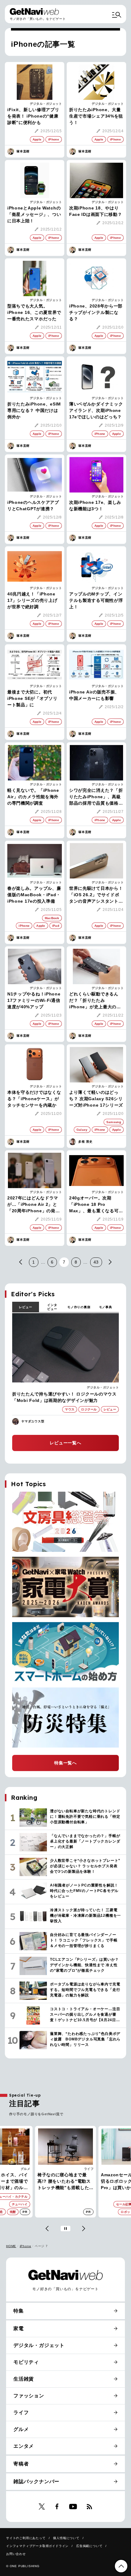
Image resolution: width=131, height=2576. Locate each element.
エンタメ (24, 2446)
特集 (19, 2311)
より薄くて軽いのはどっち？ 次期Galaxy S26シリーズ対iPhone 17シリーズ (96, 1099)
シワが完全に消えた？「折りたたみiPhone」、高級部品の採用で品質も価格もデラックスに (96, 797)
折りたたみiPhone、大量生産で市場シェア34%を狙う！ (96, 116)
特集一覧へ (65, 1763)
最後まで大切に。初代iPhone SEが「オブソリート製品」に (32, 698)
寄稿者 (21, 2464)
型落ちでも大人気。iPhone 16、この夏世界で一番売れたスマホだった (34, 312)
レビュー (25, 1307)
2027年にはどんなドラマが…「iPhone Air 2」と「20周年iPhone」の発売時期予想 (34, 1205)
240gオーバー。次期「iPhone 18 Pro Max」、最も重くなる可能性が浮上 (96, 1205)
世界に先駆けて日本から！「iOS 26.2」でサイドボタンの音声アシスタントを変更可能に (96, 895)
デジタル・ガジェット (46, 104)
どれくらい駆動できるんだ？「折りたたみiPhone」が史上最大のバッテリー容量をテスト (95, 1001)
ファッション (29, 2396)
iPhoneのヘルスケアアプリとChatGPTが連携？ (33, 506)
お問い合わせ (16, 2554)
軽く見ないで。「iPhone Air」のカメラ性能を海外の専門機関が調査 (33, 797)
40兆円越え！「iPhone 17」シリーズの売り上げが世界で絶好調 (32, 600)
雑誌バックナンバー (36, 2481)
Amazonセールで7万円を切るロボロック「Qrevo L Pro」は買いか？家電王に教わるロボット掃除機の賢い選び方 (64, 2182)
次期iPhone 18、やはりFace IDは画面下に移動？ (96, 211)
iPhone (26, 2246)
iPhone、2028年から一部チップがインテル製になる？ (96, 312)
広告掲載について (89, 2546)
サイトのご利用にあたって (26, 2538)
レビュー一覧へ (65, 1443)
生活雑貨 (24, 2379)
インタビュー (52, 1307)
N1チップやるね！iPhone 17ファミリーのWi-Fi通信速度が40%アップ (34, 1000)
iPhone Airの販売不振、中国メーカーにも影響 (94, 695)
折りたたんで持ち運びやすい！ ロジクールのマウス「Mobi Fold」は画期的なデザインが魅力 (64, 1397)
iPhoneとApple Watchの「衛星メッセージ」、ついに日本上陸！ (34, 214)
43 (96, 1262)
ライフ (26, 2169)
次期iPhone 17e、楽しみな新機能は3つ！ (95, 506)
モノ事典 (106, 1307)
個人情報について (66, 2538)
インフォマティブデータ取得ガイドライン (37, 2546)
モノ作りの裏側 (79, 1307)
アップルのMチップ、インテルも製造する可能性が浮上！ (96, 600)
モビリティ (26, 2362)
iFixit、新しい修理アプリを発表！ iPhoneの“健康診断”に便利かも (33, 116)
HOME (11, 2246)
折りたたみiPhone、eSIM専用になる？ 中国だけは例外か (34, 410)
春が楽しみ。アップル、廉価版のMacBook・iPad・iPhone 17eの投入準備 (34, 895)
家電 (90, 2169)
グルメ (21, 2429)
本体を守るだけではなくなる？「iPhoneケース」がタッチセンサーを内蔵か (34, 1099)
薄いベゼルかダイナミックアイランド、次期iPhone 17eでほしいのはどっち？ (96, 410)
